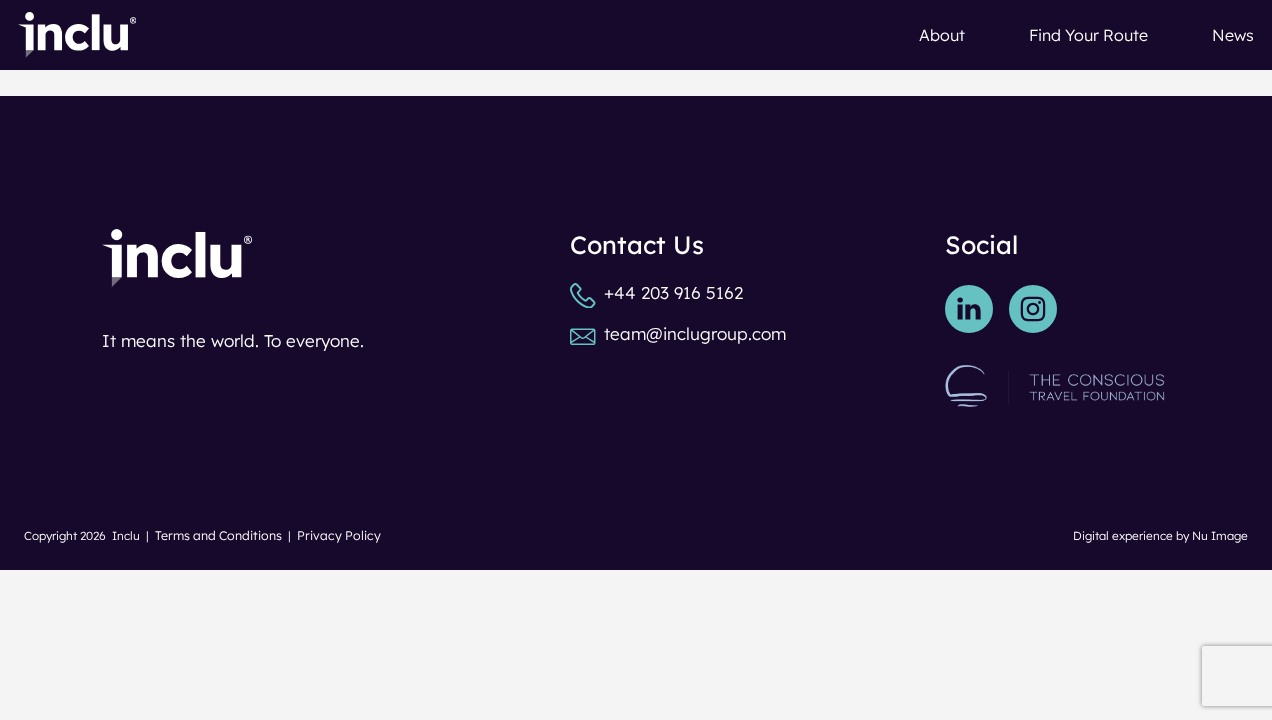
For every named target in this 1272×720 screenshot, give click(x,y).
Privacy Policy (339, 535)
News (1233, 35)
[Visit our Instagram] (1033, 309)
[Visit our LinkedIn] (969, 309)
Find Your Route (1088, 35)
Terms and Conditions (218, 535)
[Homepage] (77, 35)
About (942, 35)
